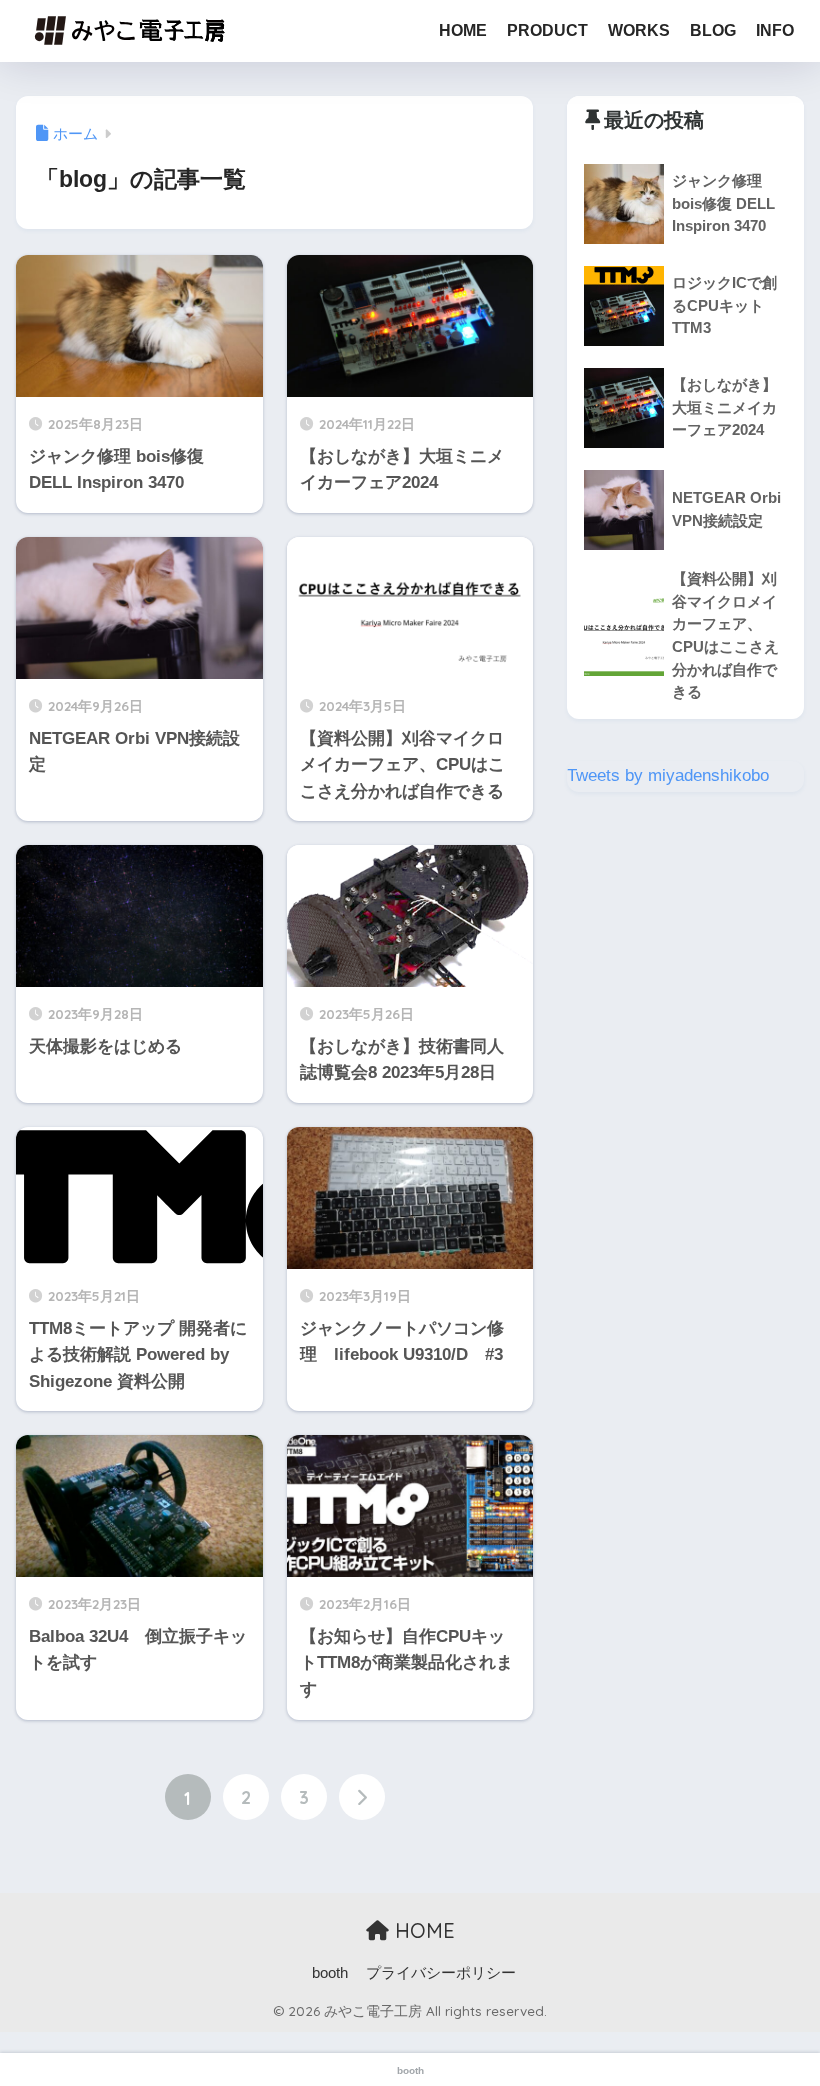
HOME (463, 30)
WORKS (639, 30)
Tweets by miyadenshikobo (668, 775)
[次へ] (362, 1797)
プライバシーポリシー (441, 1973)
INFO (775, 30)
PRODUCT (547, 30)
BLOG (713, 30)
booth (330, 1973)
